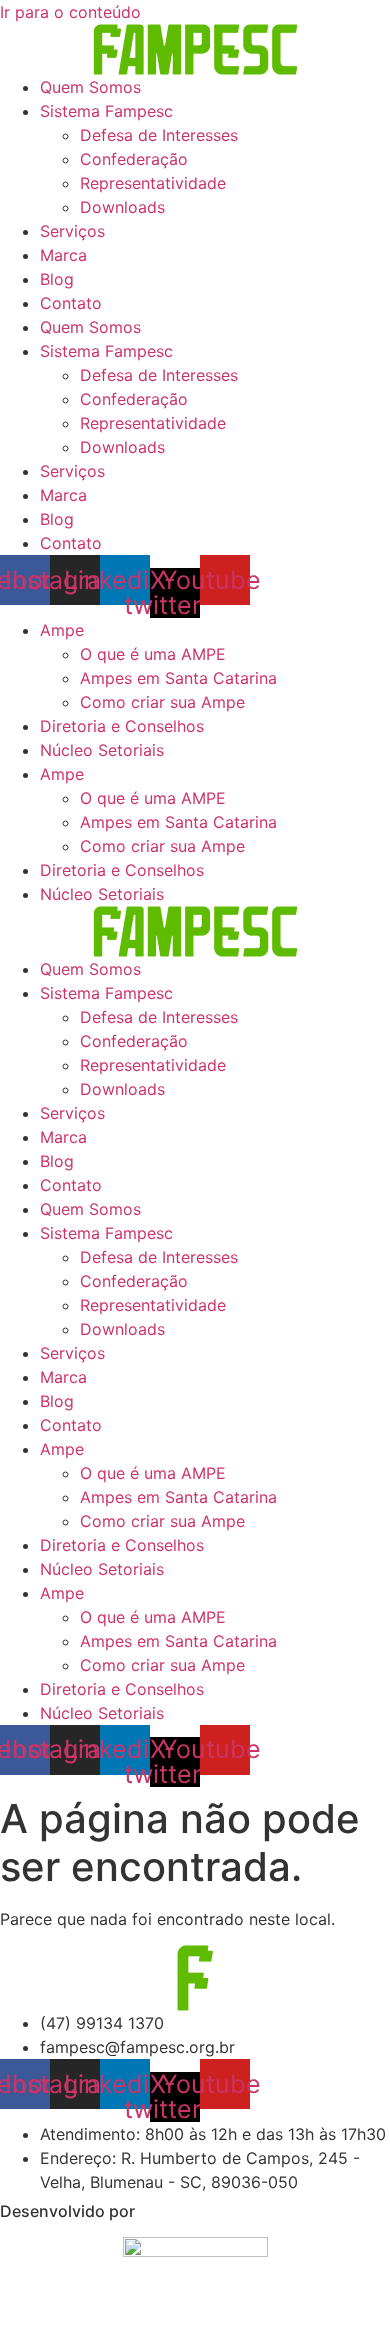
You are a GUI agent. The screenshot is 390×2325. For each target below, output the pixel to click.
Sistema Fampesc (106, 111)
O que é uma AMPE (153, 654)
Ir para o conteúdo (70, 12)
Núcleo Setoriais (102, 750)
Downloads (122, 207)
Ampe (62, 630)
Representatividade (153, 183)
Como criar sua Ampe (162, 702)
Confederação (134, 159)
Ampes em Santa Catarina (178, 678)
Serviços (72, 231)
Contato (71, 303)
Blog (57, 279)
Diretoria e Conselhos (122, 726)
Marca (63, 255)
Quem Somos (90, 87)
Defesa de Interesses (159, 135)
